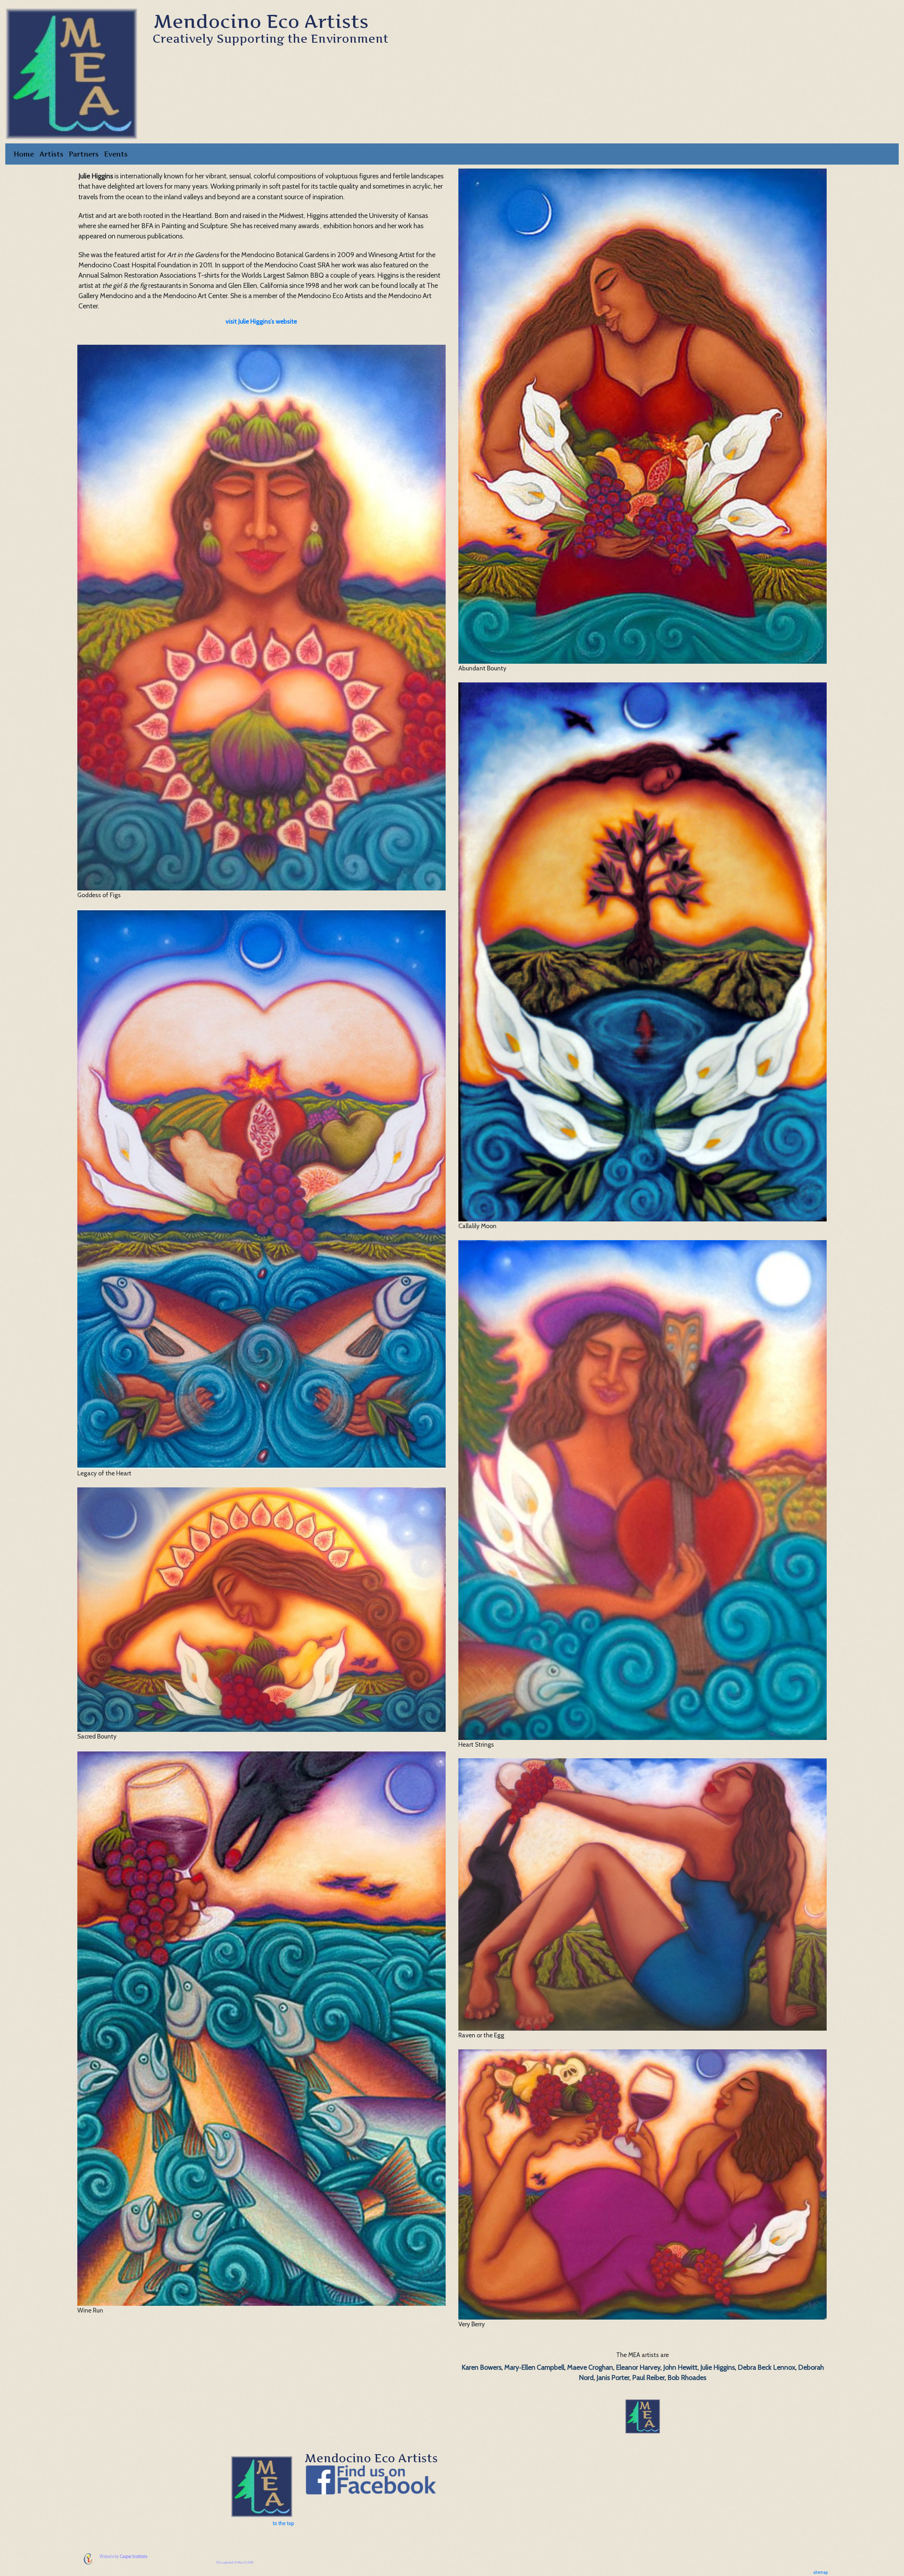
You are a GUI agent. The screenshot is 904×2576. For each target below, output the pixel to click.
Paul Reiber (648, 2377)
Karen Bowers (481, 2367)
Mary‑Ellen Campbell (534, 2367)
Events (116, 154)
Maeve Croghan (590, 2367)
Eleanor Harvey (638, 2367)
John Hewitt (680, 2367)
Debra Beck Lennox (766, 2367)
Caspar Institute (133, 2556)
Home (24, 154)
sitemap (820, 2572)
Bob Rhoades (687, 2377)
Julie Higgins (718, 2367)
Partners (84, 154)
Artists (51, 154)
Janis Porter (613, 2377)
